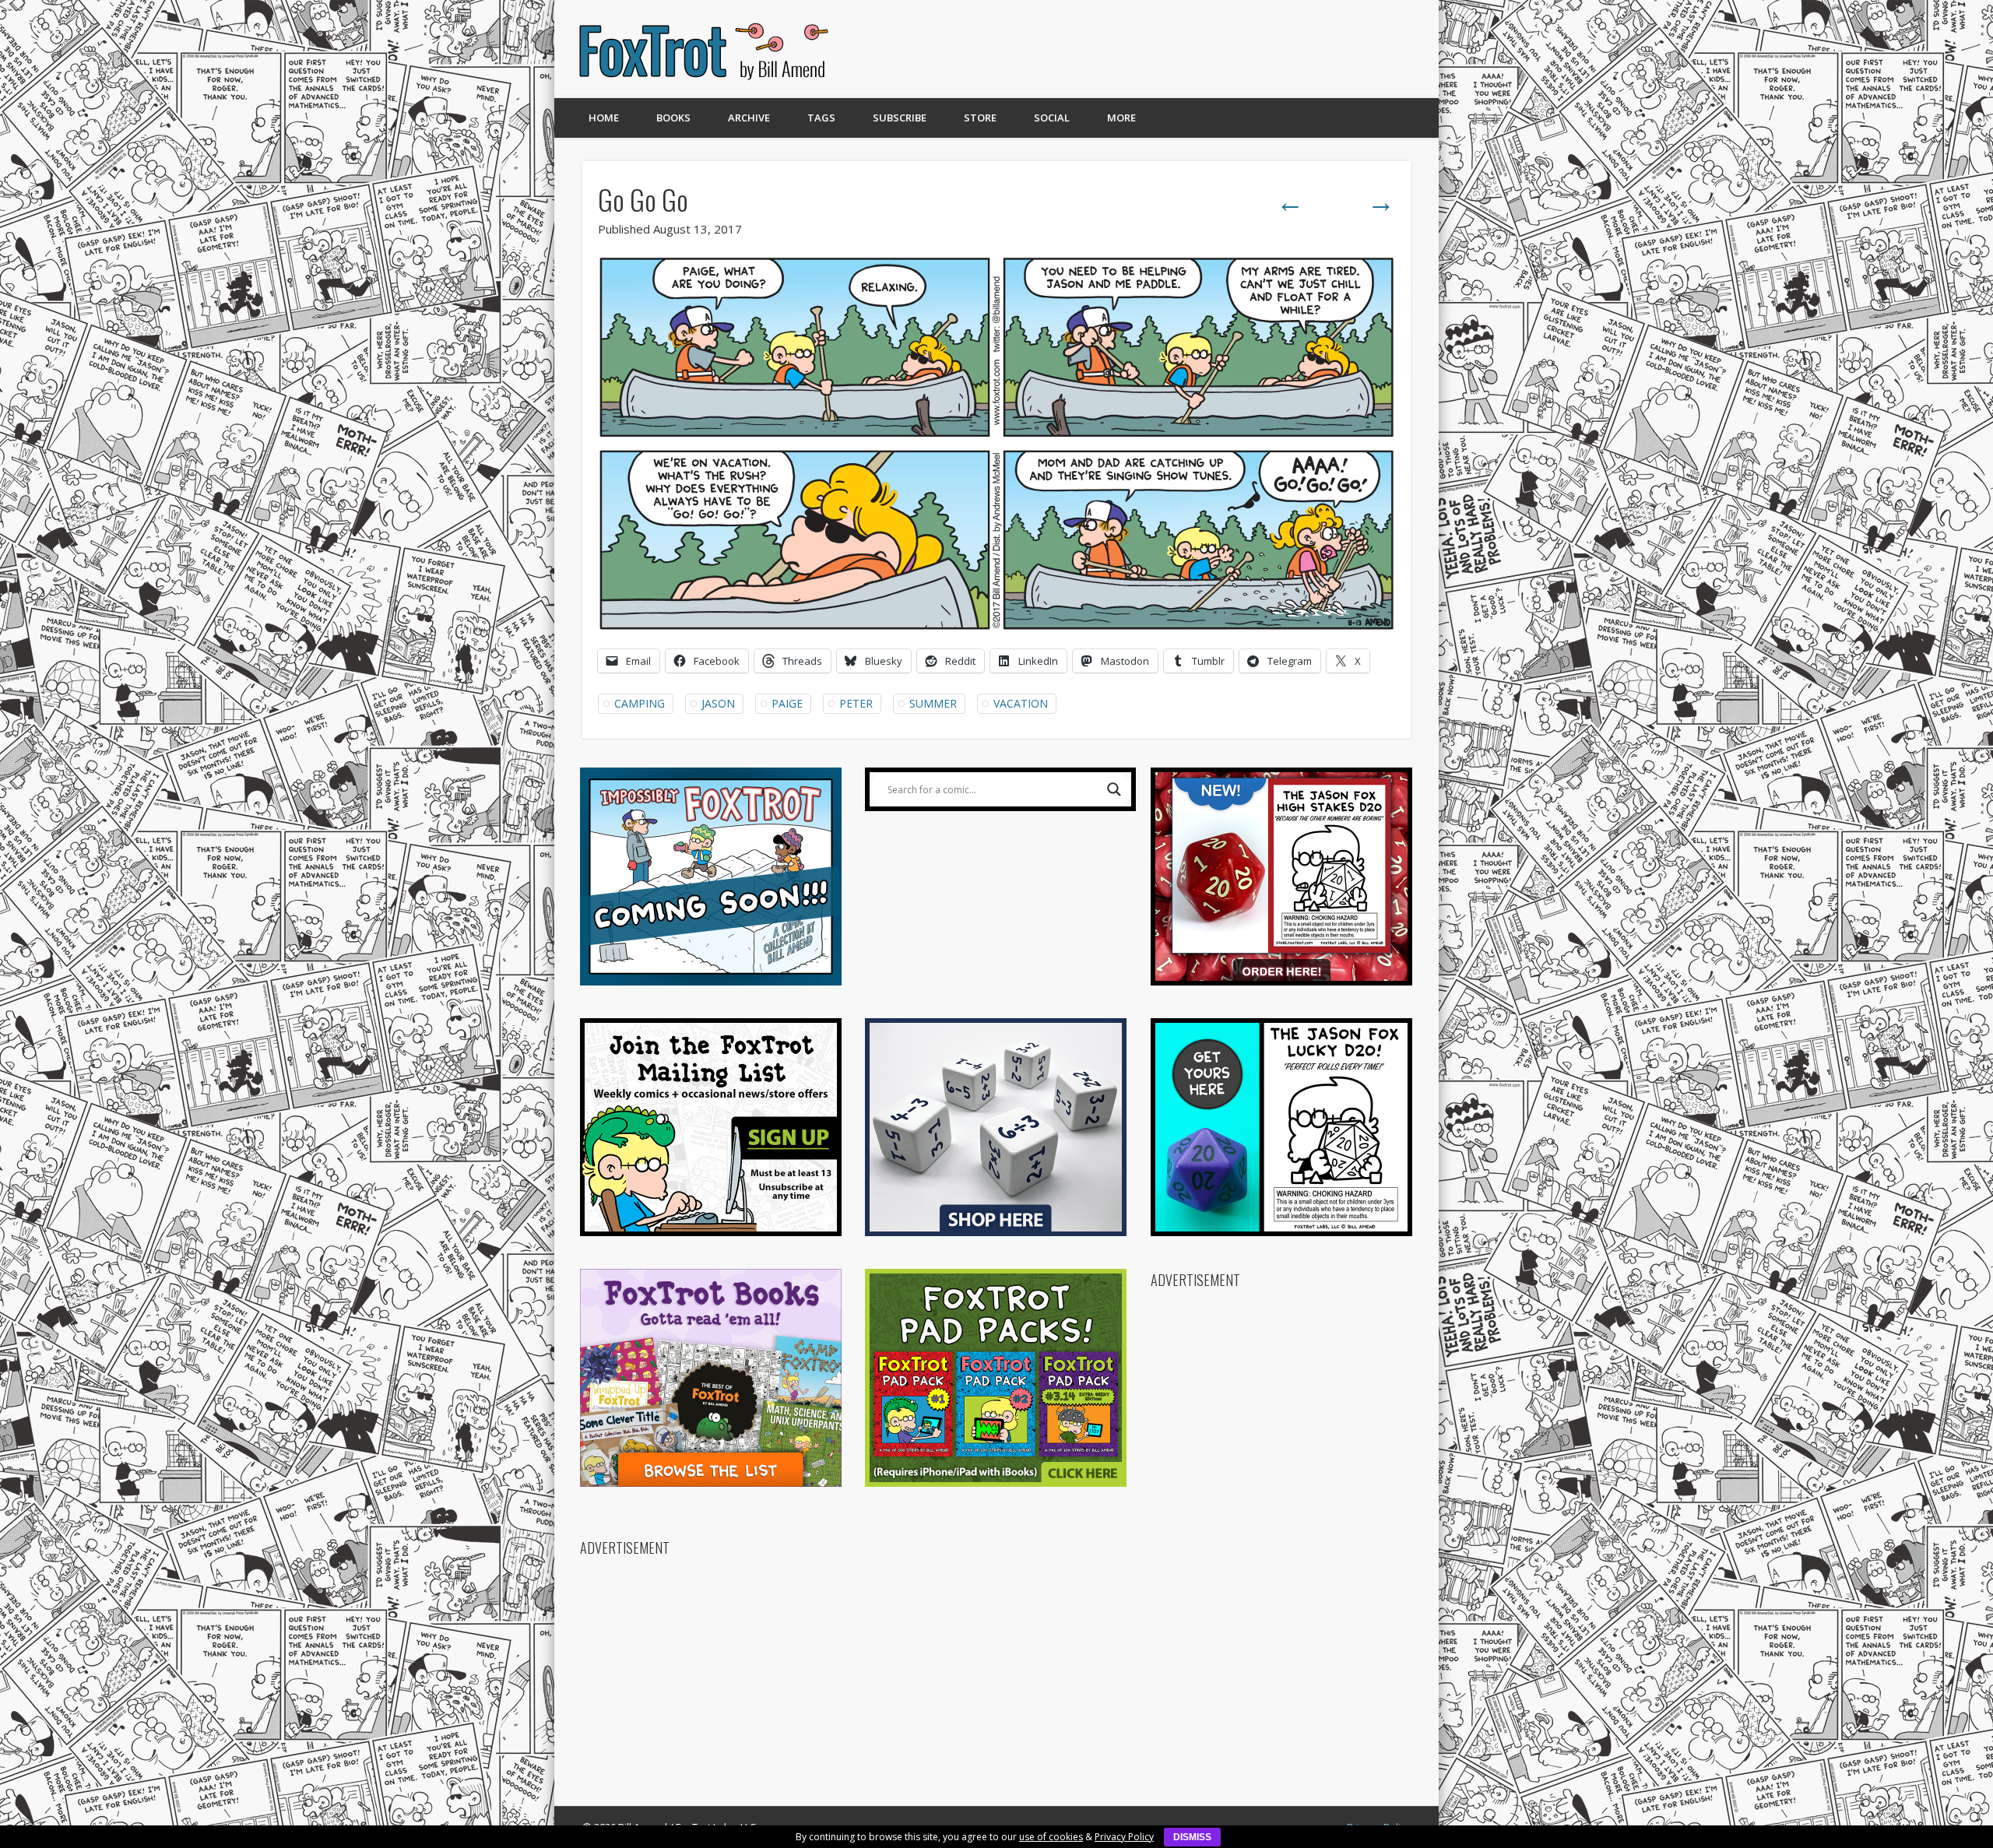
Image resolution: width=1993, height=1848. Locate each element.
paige (787, 703)
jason (718, 703)
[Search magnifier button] (1114, 789)
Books (673, 118)
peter (856, 703)
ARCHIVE (749, 118)
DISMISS (1192, 1837)
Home (604, 118)
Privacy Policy (1124, 1837)
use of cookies (1051, 1837)
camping (640, 703)
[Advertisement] (1134, 49)
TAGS (821, 118)
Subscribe (900, 118)
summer (933, 703)
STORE (980, 118)
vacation (1021, 703)
